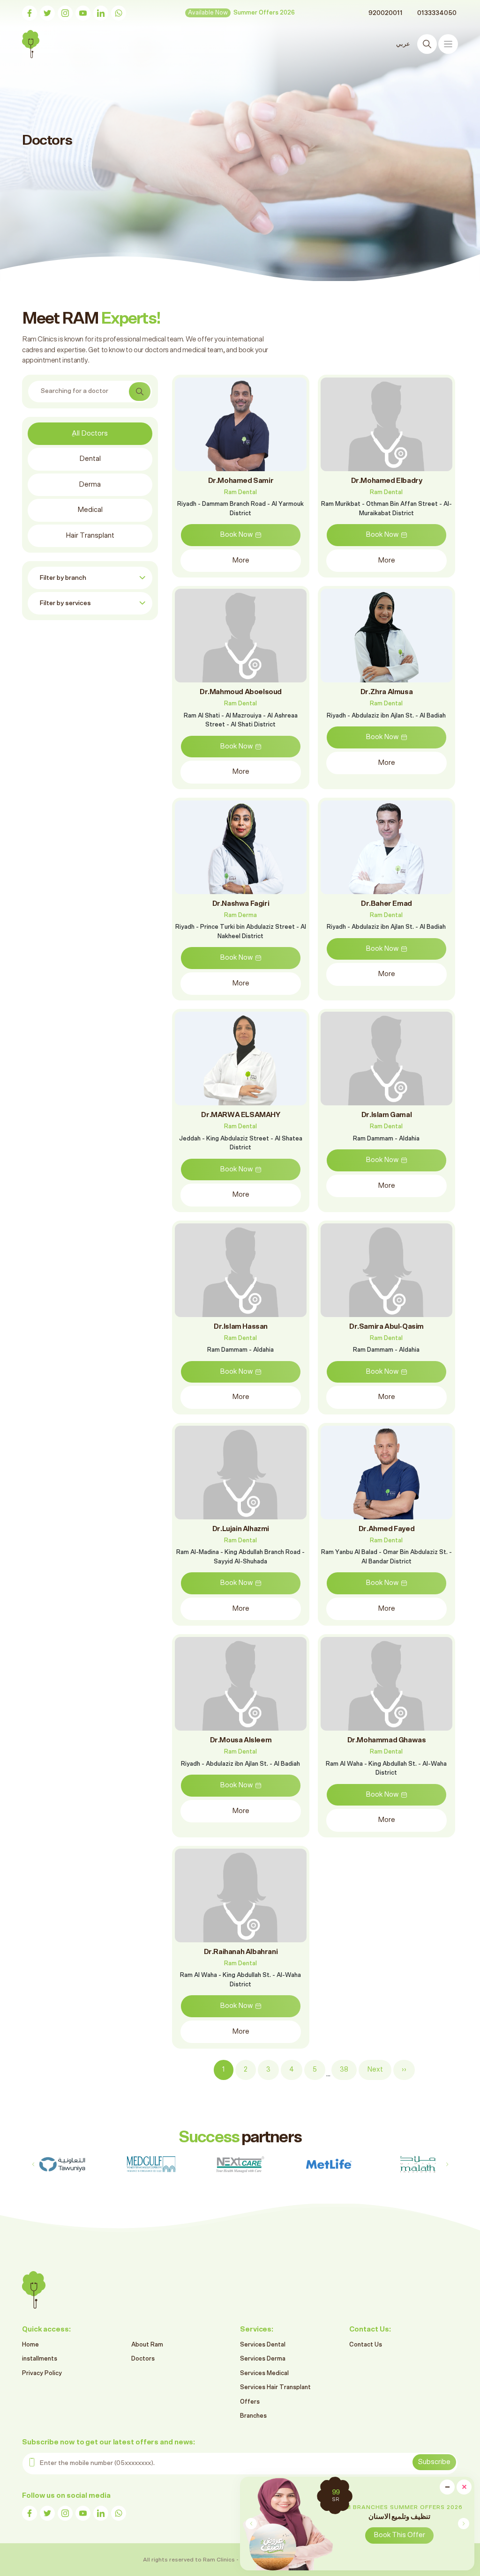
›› (404, 2069)
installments (40, 2359)
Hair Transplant (90, 536)
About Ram (147, 2345)
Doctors (143, 2359)
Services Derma (263, 2359)
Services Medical (264, 2373)
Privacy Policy (42, 2373)
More (241, 560)
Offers (250, 2402)
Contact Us (366, 2345)
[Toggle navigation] (448, 44)
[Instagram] (65, 13)
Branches (253, 2416)
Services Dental (263, 2345)
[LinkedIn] (101, 13)
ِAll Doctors (90, 433)
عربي (403, 44)
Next (375, 2069)
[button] (463, 2524)
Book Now (236, 535)
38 (344, 2069)
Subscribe (434, 2462)
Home (30, 2345)
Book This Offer (399, 2535)
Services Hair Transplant (275, 2387)
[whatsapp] (119, 13)
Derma (90, 485)
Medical (90, 510)
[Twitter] (47, 13)
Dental (90, 459)
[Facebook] (30, 13)
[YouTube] (83, 13)
